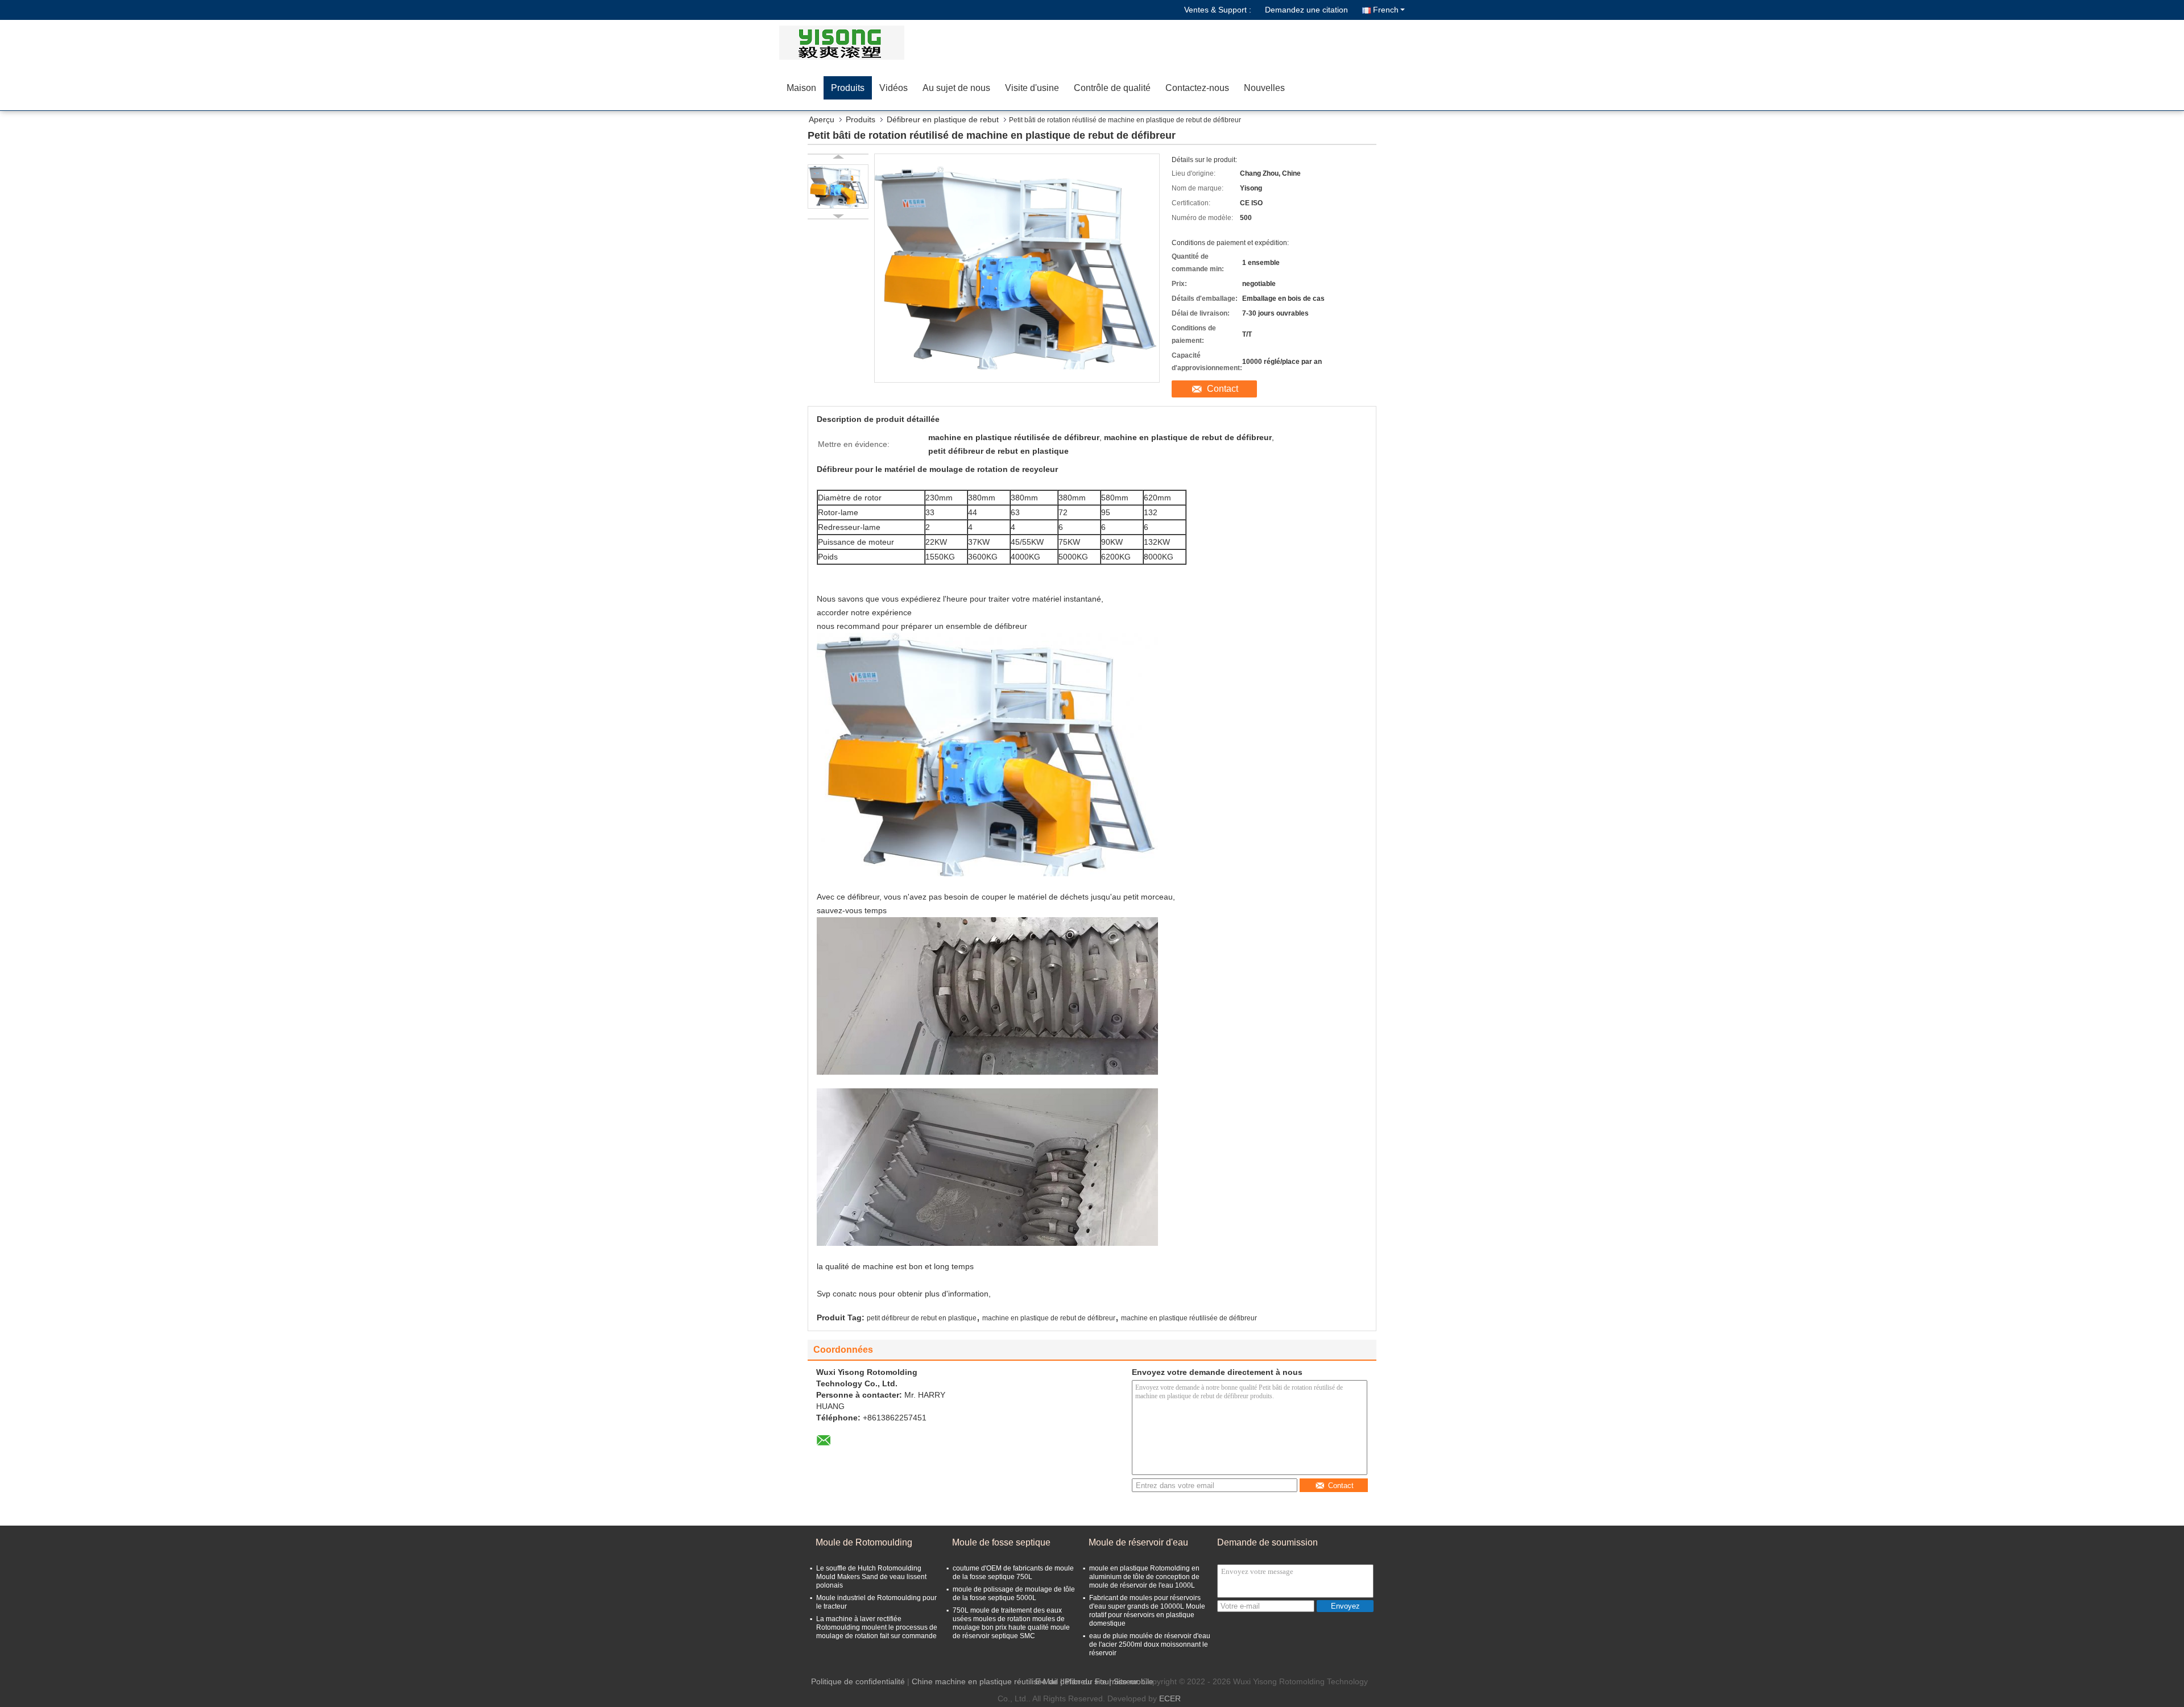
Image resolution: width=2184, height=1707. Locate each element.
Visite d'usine (1032, 88)
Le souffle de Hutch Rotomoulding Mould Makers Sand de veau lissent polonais (871, 1577)
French (1386, 10)
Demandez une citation (1306, 10)
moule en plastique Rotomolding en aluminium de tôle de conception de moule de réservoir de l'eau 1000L (1144, 1577)
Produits (848, 88)
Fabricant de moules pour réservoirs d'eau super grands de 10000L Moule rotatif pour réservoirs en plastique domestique (1147, 1611)
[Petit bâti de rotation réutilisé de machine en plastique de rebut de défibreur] (838, 187)
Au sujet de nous (956, 88)
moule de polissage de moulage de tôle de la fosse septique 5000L (1014, 1594)
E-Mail (1046, 1681)
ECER (1170, 1698)
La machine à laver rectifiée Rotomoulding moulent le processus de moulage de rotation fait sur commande (877, 1627)
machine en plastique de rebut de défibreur (1049, 1318)
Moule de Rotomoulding (864, 1542)
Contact (1223, 389)
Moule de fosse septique (1001, 1542)
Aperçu (822, 119)
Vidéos (894, 88)
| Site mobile (1131, 1681)
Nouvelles (1264, 88)
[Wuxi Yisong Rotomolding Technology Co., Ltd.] (845, 43)
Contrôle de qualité (1112, 88)
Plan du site (1086, 1681)
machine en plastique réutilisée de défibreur (1189, 1318)
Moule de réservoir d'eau (1138, 1542)
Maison (801, 88)
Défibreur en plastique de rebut (943, 119)
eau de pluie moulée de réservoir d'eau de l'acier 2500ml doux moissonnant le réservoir (1150, 1644)
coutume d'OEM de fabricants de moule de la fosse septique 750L (1013, 1573)
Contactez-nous (1197, 88)
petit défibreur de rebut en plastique (922, 1318)
